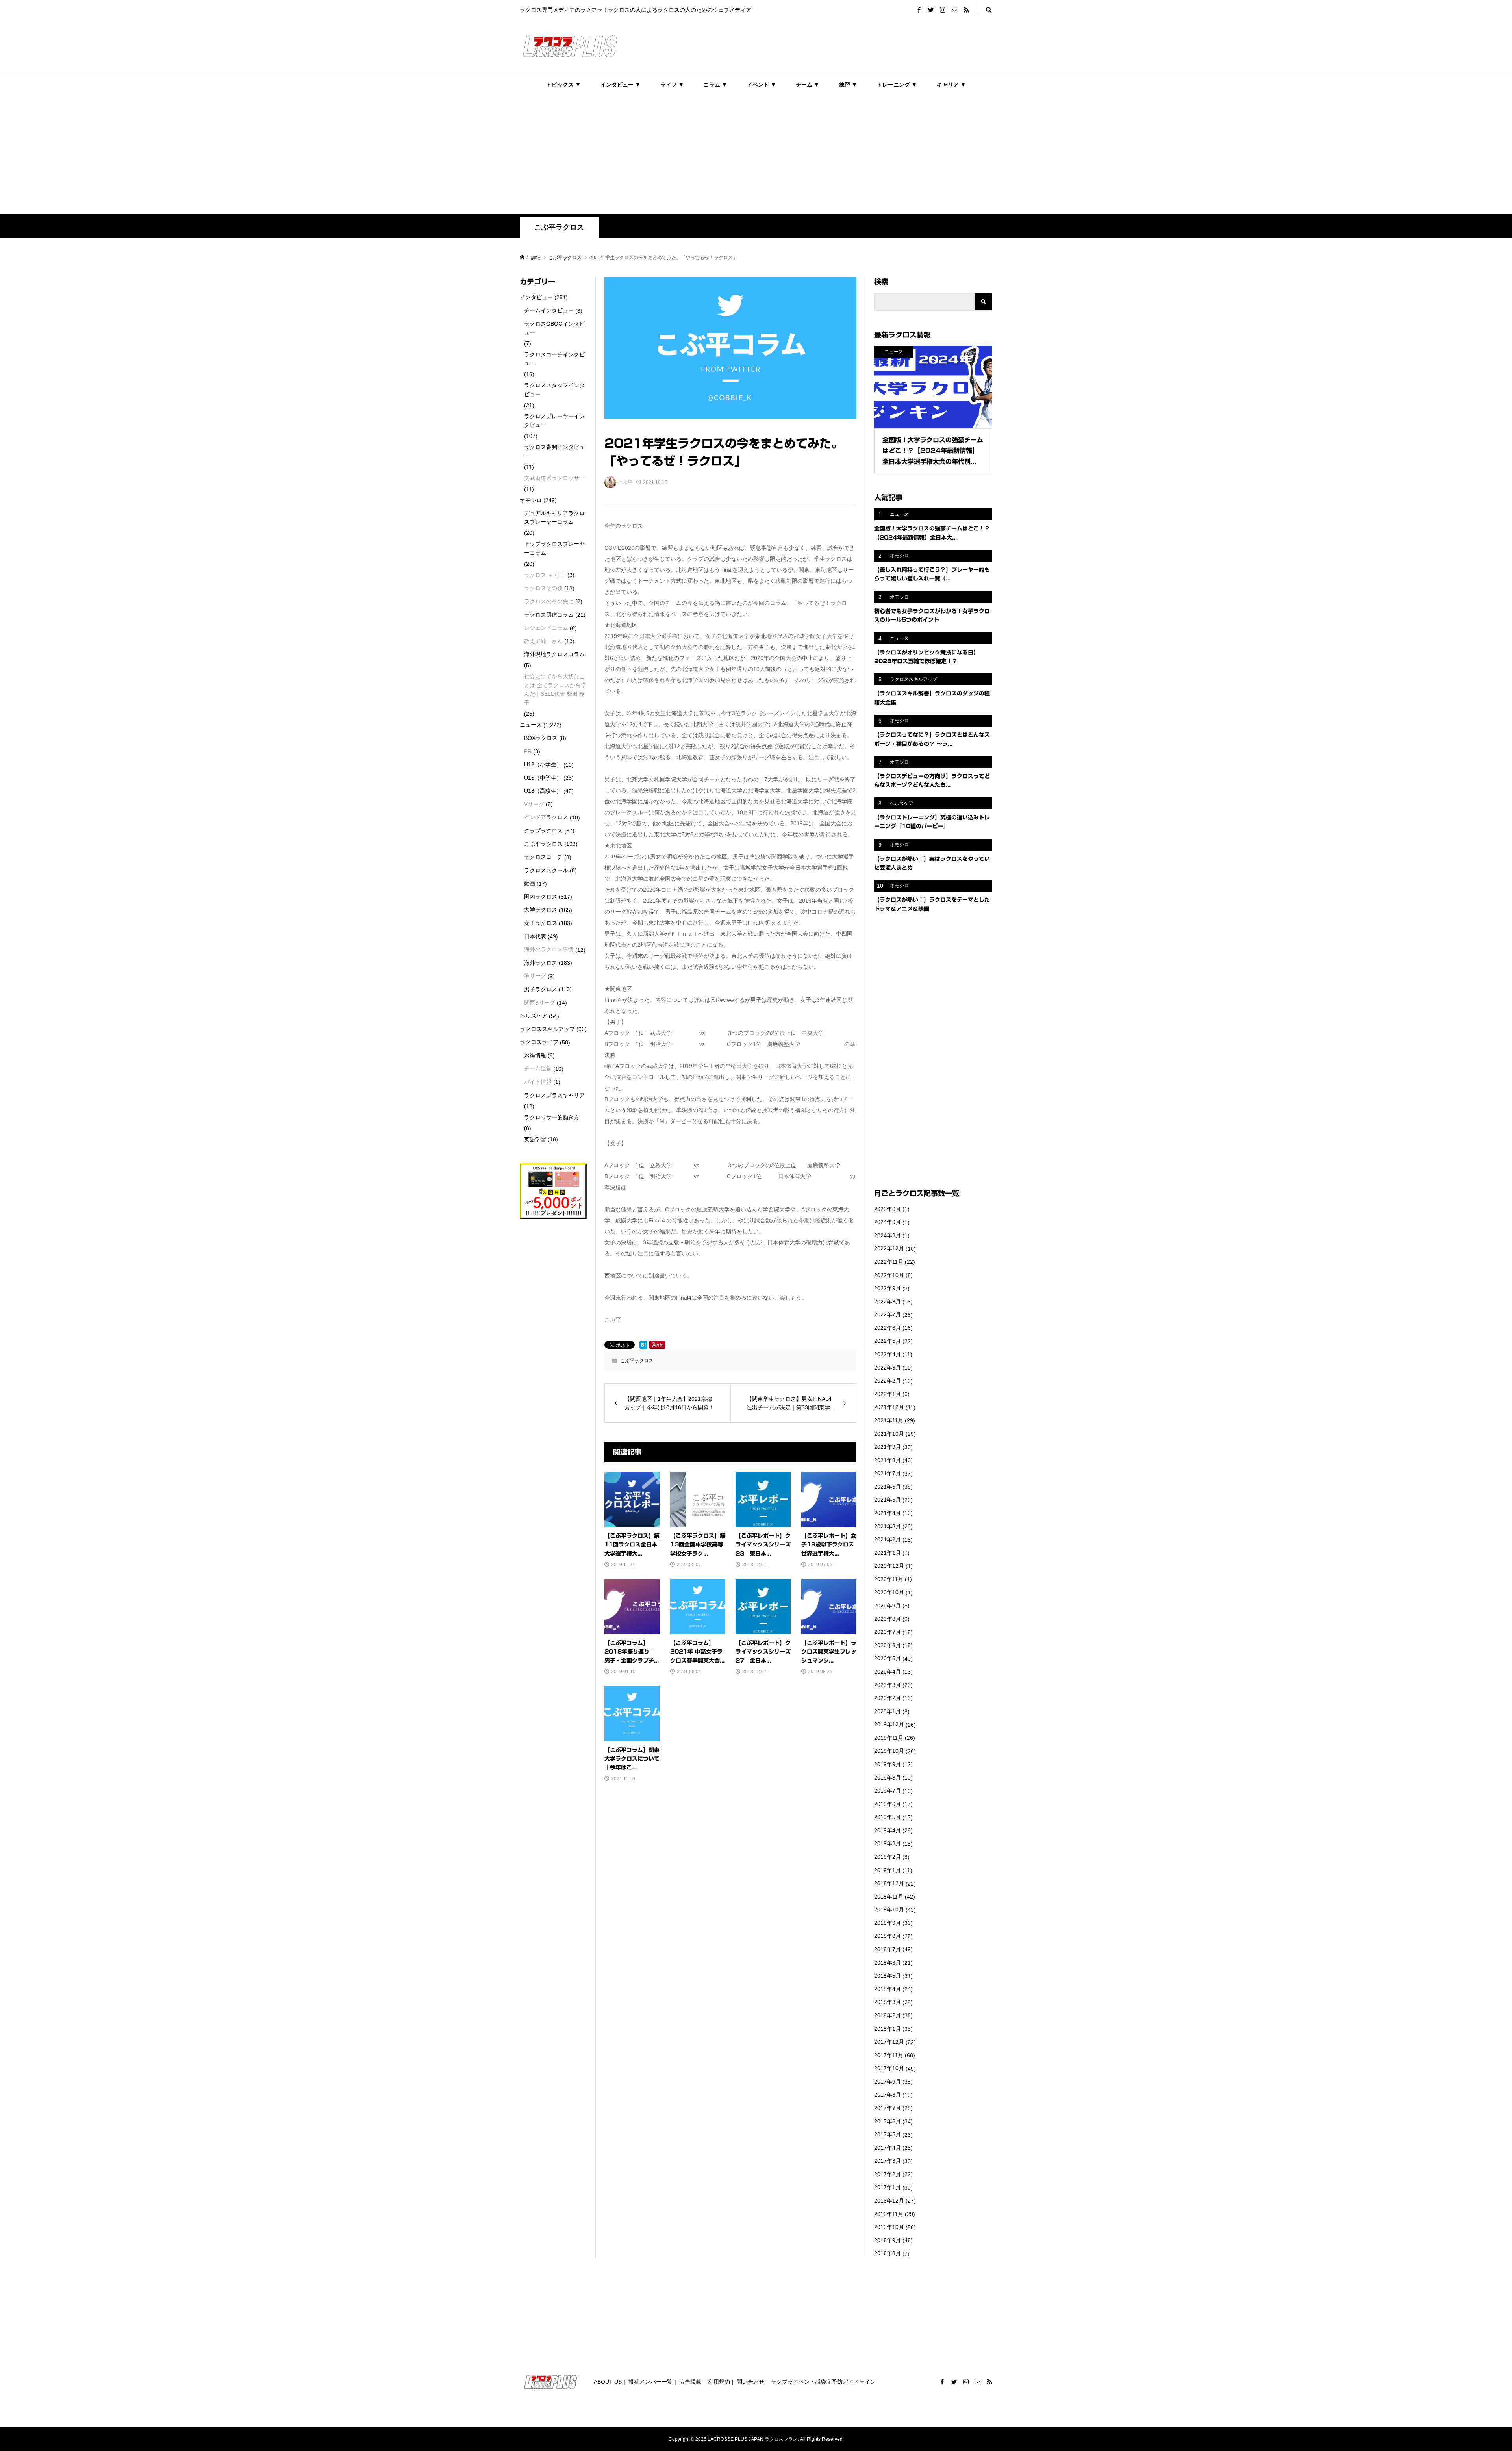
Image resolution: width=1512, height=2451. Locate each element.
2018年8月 (888, 1936)
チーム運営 (538, 1068)
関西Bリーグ (540, 1003)
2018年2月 (888, 2015)
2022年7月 (888, 1314)
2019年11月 (889, 1738)
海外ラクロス (541, 963)
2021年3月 (888, 1526)
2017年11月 (889, 2055)
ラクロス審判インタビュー (554, 451)
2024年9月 (888, 1222)
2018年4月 (888, 1989)
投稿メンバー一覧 (650, 2382)
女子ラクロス (541, 923)
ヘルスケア (534, 1016)
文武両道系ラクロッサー (554, 478)
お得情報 (535, 1055)
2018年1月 (888, 2029)
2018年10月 (889, 1910)
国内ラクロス (541, 897)
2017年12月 (889, 2042)
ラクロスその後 (543, 588)
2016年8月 (888, 2253)
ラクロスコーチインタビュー (554, 359)
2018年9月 (888, 1923)
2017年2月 (888, 2174)
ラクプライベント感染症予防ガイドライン (823, 2382)
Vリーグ (534, 804)
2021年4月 (888, 1513)
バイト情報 (538, 1082)
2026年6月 (888, 1209)
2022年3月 (888, 1368)
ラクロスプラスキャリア (554, 1095)
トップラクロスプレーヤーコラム (554, 548)
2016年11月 (889, 2214)
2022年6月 (888, 1328)
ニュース (531, 725)
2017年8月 (888, 2095)
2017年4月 (888, 2148)
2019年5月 (888, 1817)
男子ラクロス (541, 989)
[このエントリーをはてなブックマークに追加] (643, 1345)
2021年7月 (888, 1473)
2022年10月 (889, 1275)
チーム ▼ (808, 85)
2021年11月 (889, 1420)
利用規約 (719, 2382)
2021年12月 (889, 1407)
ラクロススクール (546, 870)
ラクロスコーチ (543, 857)
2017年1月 (888, 2187)
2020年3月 (888, 1685)
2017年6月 (888, 2121)
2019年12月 (889, 1724)
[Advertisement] (756, 155)
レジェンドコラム (546, 628)
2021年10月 (889, 1434)
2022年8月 (888, 1302)
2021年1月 (888, 1553)
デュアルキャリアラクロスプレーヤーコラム (554, 517)
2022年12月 (889, 1248)
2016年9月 (888, 2240)
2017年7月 (888, 2108)
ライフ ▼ (672, 85)
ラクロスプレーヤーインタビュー (554, 421)
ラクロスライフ (539, 1042)
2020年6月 (888, 1645)
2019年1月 (888, 1870)
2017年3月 (888, 2161)
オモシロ (531, 500)
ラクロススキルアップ (547, 1029)
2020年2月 (888, 1698)
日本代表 (535, 936)
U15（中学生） (543, 778)
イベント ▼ (762, 85)
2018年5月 (888, 1976)
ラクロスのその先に (549, 601)
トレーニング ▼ (897, 85)
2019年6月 (888, 1804)
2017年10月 (889, 2068)
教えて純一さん (543, 641)
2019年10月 (889, 1751)
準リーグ (535, 976)
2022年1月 (888, 1394)
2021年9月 (888, 1447)
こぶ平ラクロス (559, 227)
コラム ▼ (715, 85)
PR (528, 751)
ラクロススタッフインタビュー (554, 389)
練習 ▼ (848, 85)
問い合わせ (750, 2382)
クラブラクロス (543, 831)
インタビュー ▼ (621, 85)
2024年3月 (888, 1235)
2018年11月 (889, 1897)
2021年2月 (888, 1539)
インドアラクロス (546, 817)
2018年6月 (888, 1963)
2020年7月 (888, 1632)
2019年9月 (888, 1764)
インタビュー (536, 297)
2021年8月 (888, 1460)
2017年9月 (888, 2082)
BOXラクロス (541, 738)
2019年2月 (888, 1857)
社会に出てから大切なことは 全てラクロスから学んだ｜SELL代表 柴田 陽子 (555, 689)
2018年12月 (889, 1883)
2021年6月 (888, 1487)
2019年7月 (888, 1791)
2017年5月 (888, 2134)
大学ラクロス (541, 910)
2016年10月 (889, 2227)
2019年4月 (888, 1830)
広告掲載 (690, 2382)
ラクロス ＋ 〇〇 (545, 575)
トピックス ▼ (563, 85)
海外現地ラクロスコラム (554, 654)
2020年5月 (888, 1658)
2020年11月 (889, 1579)
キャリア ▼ (951, 85)
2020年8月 (888, 1619)
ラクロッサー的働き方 (552, 1117)
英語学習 (535, 1139)
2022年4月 (888, 1354)
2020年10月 (889, 1592)
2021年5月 (888, 1500)
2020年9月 (888, 1606)
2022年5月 (888, 1341)
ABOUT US (608, 2382)
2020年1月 (888, 1711)
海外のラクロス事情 (549, 949)
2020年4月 (888, 1672)
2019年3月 (888, 1843)
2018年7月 (888, 1949)
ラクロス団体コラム (549, 615)
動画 (530, 883)
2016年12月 (889, 2201)
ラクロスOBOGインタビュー (554, 328)
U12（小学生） (543, 764)
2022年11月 (889, 1262)
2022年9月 (888, 1288)
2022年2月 (888, 1381)
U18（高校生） (543, 791)
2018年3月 (888, 2002)
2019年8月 (888, 1778)
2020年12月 (889, 1566)
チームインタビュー (549, 310)
